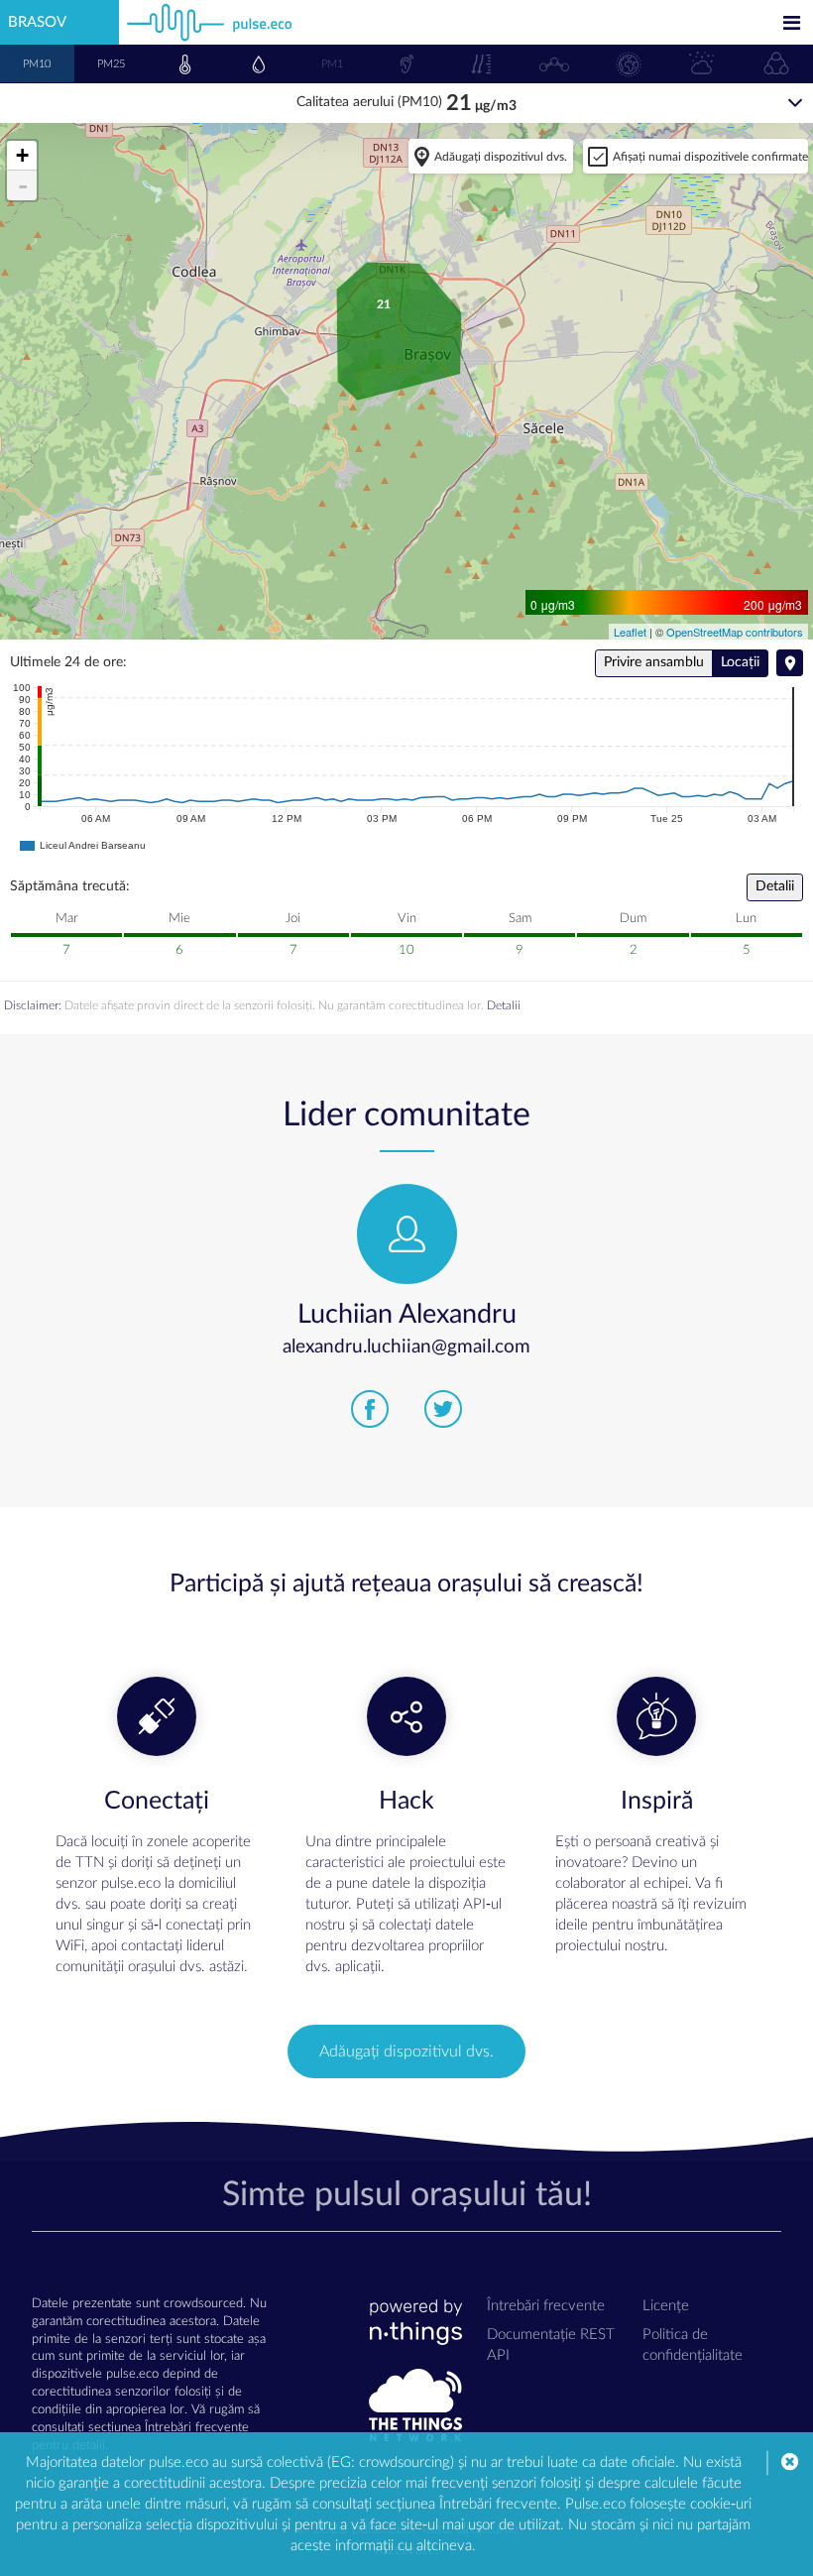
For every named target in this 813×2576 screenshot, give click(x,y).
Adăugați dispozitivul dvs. (501, 157)
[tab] (37, 63)
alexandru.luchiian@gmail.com (406, 1347)
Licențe (666, 2306)
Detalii (775, 886)
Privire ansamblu (654, 662)
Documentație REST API (551, 2345)
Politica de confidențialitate (693, 2345)
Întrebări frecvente (546, 2306)
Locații (740, 662)
